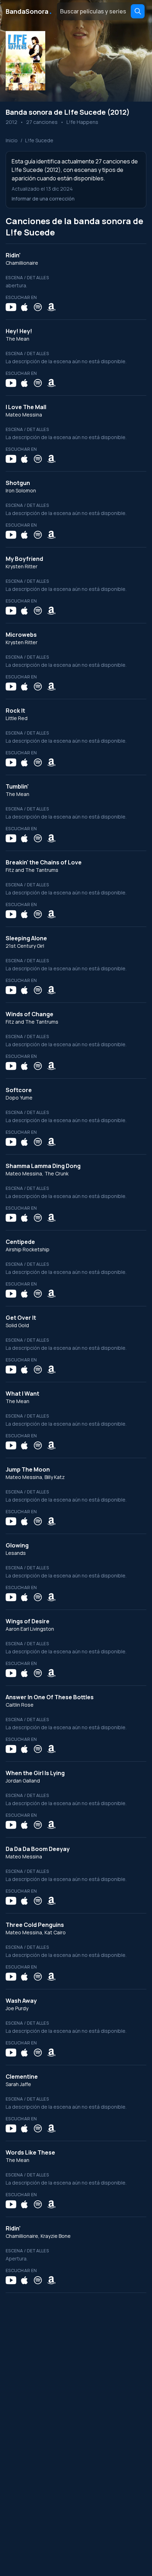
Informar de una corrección (43, 199)
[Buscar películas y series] (138, 11)
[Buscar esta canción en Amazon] (51, 307)
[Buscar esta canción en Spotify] (38, 307)
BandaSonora (29, 11)
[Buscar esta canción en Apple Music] (24, 307)
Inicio (12, 140)
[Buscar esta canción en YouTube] (11, 307)
